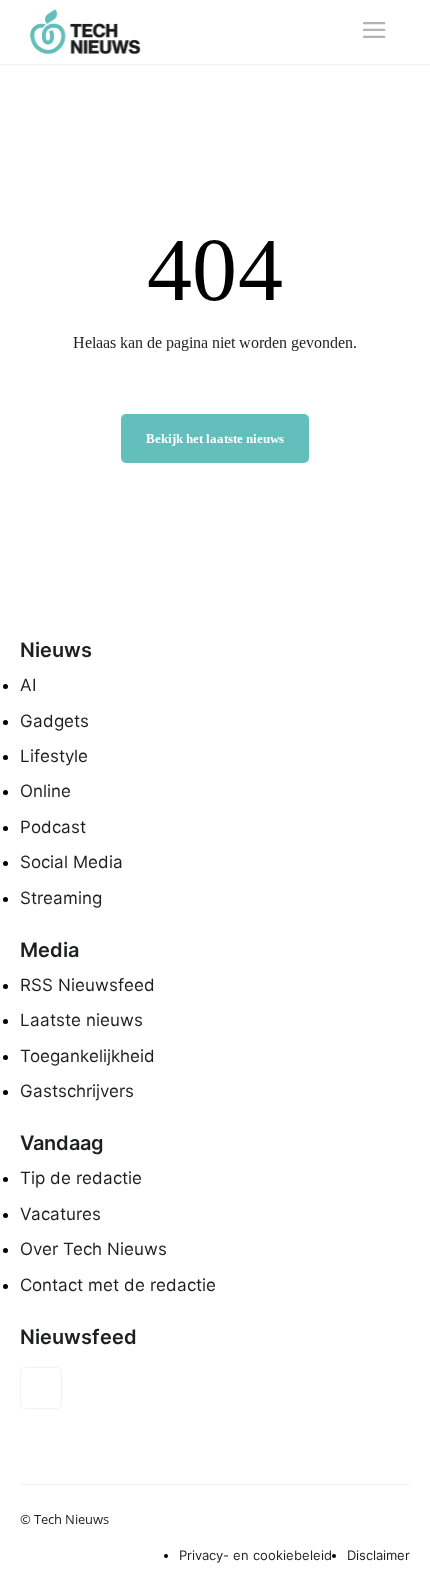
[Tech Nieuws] (97, 31)
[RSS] (41, 1388)
